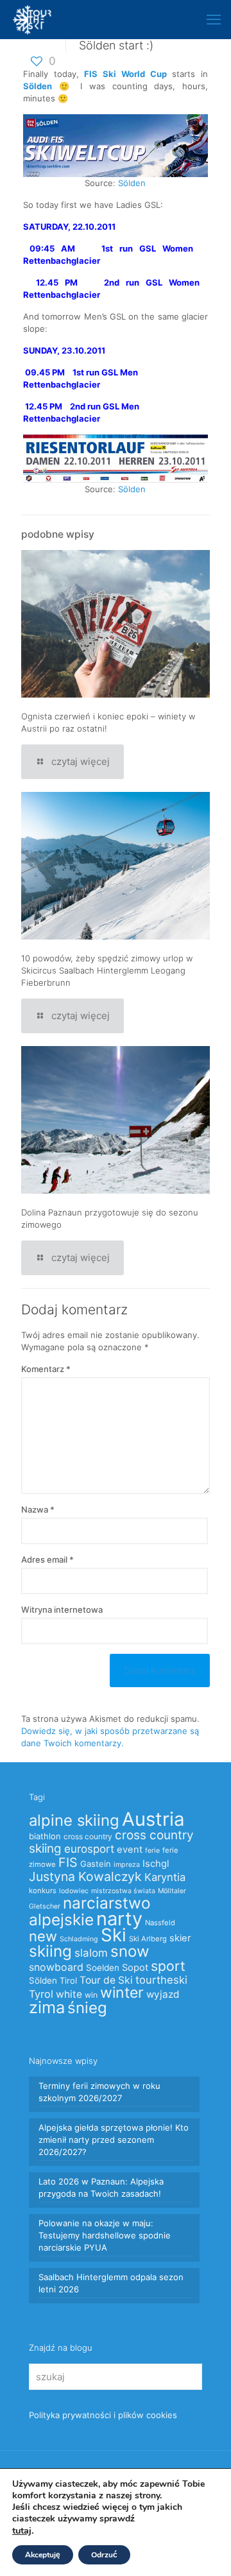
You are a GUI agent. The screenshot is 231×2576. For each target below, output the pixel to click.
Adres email (47, 1559)
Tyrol (41, 1994)
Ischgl (156, 1864)
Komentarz (46, 1369)
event (130, 1850)
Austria (153, 1819)
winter (122, 1993)
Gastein (96, 1864)
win (91, 1995)
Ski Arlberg (148, 1939)
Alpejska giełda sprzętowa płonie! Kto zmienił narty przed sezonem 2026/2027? (114, 2140)
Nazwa (38, 1509)
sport (168, 1966)
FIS (68, 1862)
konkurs (43, 1891)
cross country (88, 1836)
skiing (50, 1951)
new (43, 1936)
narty (119, 1919)
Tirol (68, 1980)
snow (130, 1951)
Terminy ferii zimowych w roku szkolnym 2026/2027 (99, 2092)
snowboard (56, 1967)
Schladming (79, 1939)
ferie (152, 1850)
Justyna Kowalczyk (85, 1876)
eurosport (89, 1849)
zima (47, 2007)
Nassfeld (160, 1923)
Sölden (132, 183)
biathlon (45, 1836)
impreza (127, 1865)
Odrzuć (104, 2555)
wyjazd (163, 1994)
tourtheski (161, 1980)
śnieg (87, 2008)
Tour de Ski (106, 1980)
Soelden (103, 1968)
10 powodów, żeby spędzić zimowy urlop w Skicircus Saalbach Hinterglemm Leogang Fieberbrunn (107, 970)
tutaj (22, 2530)
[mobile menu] (214, 19)
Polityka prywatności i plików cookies (103, 2415)
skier (180, 1938)
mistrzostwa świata (123, 1891)
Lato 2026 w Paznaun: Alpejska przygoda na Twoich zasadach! (101, 2187)
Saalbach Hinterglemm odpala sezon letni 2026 (111, 2283)
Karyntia (165, 1877)
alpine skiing (74, 1820)
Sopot (135, 1968)
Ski (114, 1935)
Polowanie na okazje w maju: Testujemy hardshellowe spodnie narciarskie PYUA (105, 2235)
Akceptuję (43, 2555)
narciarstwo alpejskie (90, 1911)
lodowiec (74, 1891)
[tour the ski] (32, 19)
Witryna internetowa (62, 1610)
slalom (91, 1953)
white (69, 1994)
